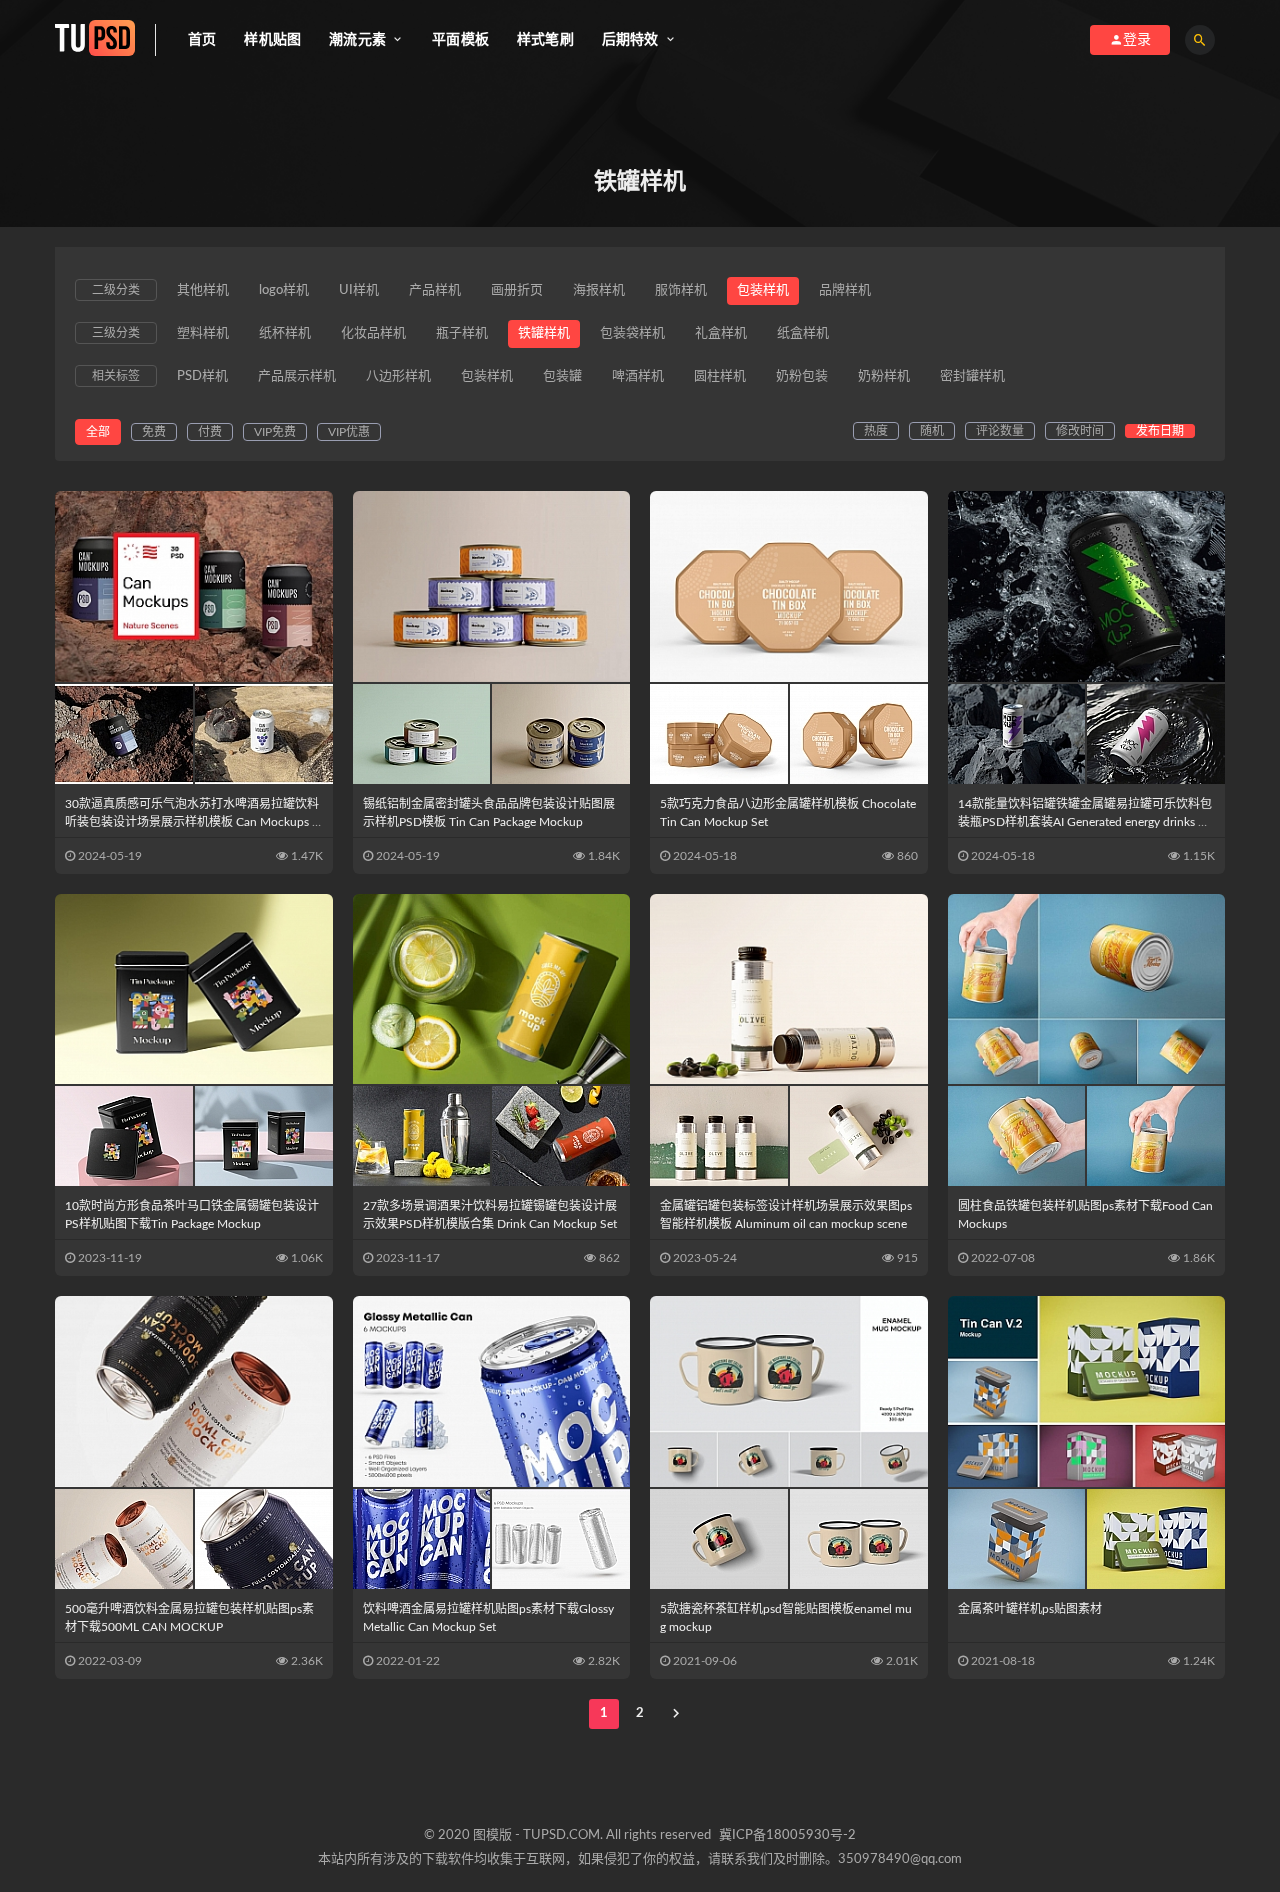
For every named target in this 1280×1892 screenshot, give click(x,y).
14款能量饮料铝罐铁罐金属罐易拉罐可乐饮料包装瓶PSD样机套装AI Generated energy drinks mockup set (1086, 822)
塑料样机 (203, 333)
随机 (932, 431)
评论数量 (1000, 431)
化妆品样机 (373, 333)
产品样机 (435, 290)
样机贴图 (272, 40)
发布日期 (1160, 431)
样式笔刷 (545, 40)
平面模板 (460, 40)
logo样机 (284, 290)
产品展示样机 (297, 376)
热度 (876, 431)
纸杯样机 (285, 333)
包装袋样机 (632, 333)
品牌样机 (845, 290)
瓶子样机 (462, 333)
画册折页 (517, 290)
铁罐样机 (544, 333)
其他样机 (203, 290)
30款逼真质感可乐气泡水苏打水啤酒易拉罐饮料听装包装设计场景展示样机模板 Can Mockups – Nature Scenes (192, 822)
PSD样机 (202, 376)
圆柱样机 (720, 376)
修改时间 (1080, 431)
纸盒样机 (803, 333)
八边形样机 (398, 376)
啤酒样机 (638, 376)
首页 (202, 40)
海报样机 (599, 290)
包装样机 (763, 290)
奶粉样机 (884, 376)
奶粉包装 (802, 376)
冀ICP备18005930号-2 (787, 1835)
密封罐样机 (972, 376)
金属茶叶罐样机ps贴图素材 (1030, 1609)
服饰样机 (681, 290)
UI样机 (359, 290)
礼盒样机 (721, 333)
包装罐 (562, 376)
